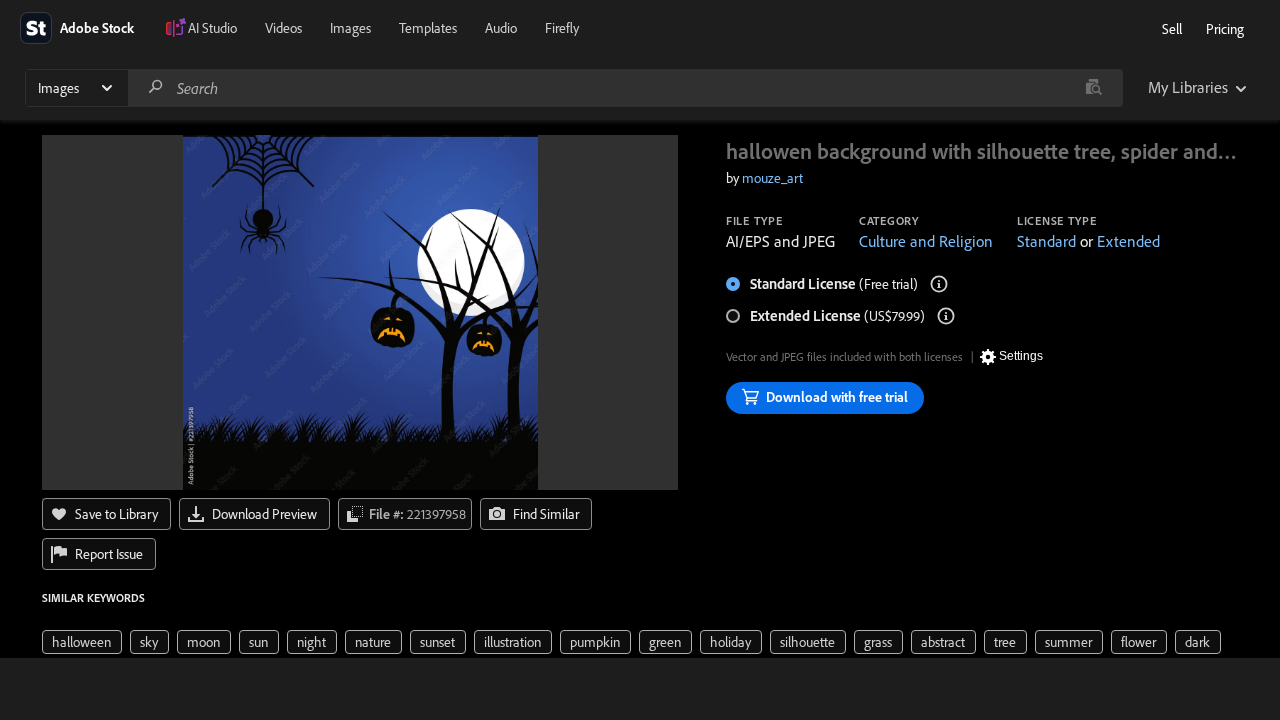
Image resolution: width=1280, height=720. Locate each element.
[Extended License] (946, 316)
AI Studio (212, 28)
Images (350, 28)
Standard (1046, 241)
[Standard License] (939, 284)
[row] (82, 642)
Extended (1128, 241)
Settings (1021, 356)
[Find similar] (1093, 88)
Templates (428, 28)
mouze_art (772, 178)
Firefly (562, 28)
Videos (283, 28)
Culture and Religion (926, 241)
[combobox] (625, 88)
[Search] (156, 87)
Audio (501, 28)
